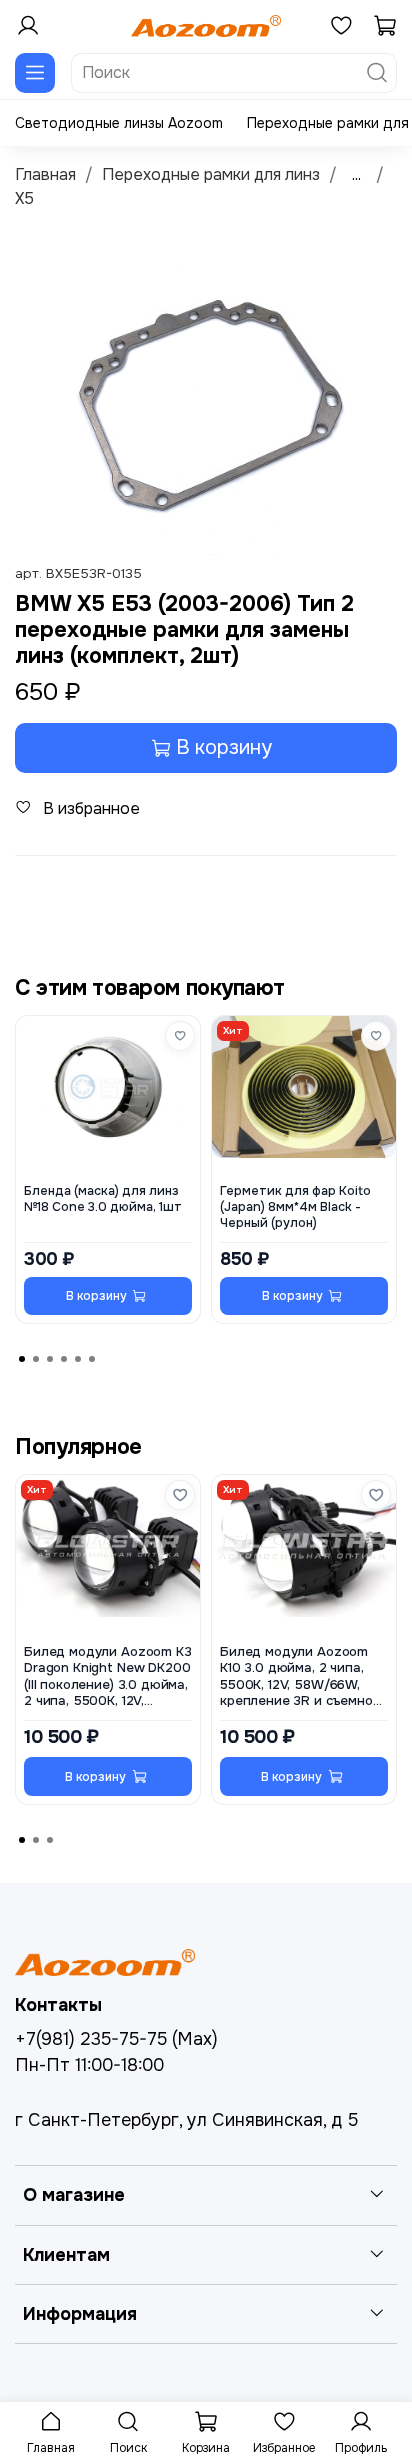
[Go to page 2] (36, 1359)
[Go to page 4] (64, 1359)
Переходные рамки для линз (211, 174)
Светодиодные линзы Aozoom (119, 123)
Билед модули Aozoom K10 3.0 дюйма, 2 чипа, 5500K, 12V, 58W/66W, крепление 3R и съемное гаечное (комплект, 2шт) (300, 1676)
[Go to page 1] (22, 1359)
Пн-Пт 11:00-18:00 (89, 2065)
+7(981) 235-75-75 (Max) (116, 2039)
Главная (45, 174)
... (356, 175)
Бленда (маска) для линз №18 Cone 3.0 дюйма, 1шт (103, 1199)
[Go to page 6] (92, 1359)
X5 (24, 198)
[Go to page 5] (78, 1359)
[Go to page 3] (50, 1359)
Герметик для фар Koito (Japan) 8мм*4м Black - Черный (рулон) (295, 1207)
